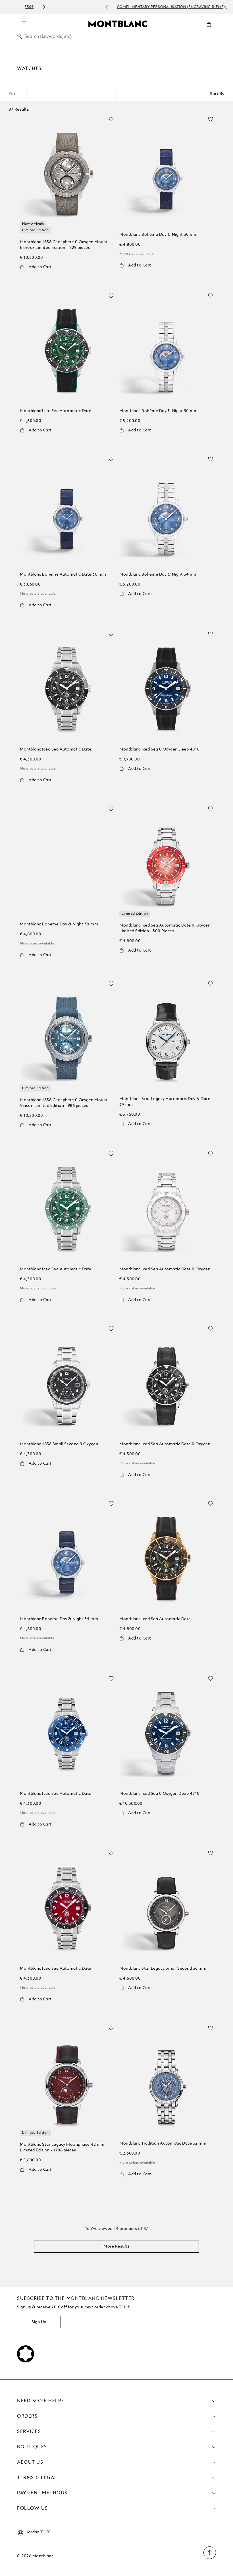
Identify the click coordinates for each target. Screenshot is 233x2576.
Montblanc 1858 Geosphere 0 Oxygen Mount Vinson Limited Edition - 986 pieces (64, 1103)
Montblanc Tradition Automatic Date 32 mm (163, 2143)
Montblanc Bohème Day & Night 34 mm (158, 574)
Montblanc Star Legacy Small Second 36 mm (163, 1969)
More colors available (38, 594)
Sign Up (39, 2322)
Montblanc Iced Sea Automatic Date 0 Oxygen (165, 1269)
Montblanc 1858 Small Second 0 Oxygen (59, 1444)
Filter (13, 94)
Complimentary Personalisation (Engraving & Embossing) (124, 7)
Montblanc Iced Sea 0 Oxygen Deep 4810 (160, 749)
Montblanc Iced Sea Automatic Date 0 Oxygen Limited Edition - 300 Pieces (165, 928)
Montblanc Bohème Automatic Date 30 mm (63, 574)
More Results (116, 2246)
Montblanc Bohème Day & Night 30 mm (158, 235)
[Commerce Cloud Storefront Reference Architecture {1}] (118, 24)
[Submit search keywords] (20, 36)
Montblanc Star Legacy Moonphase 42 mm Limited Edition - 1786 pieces (62, 2147)
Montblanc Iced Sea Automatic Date (56, 411)
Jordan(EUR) (39, 2532)
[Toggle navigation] (24, 24)
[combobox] (116, 38)
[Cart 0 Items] (211, 29)
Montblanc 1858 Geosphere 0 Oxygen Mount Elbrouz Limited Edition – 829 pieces (64, 245)
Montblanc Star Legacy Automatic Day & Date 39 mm (165, 1102)
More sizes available (137, 254)
